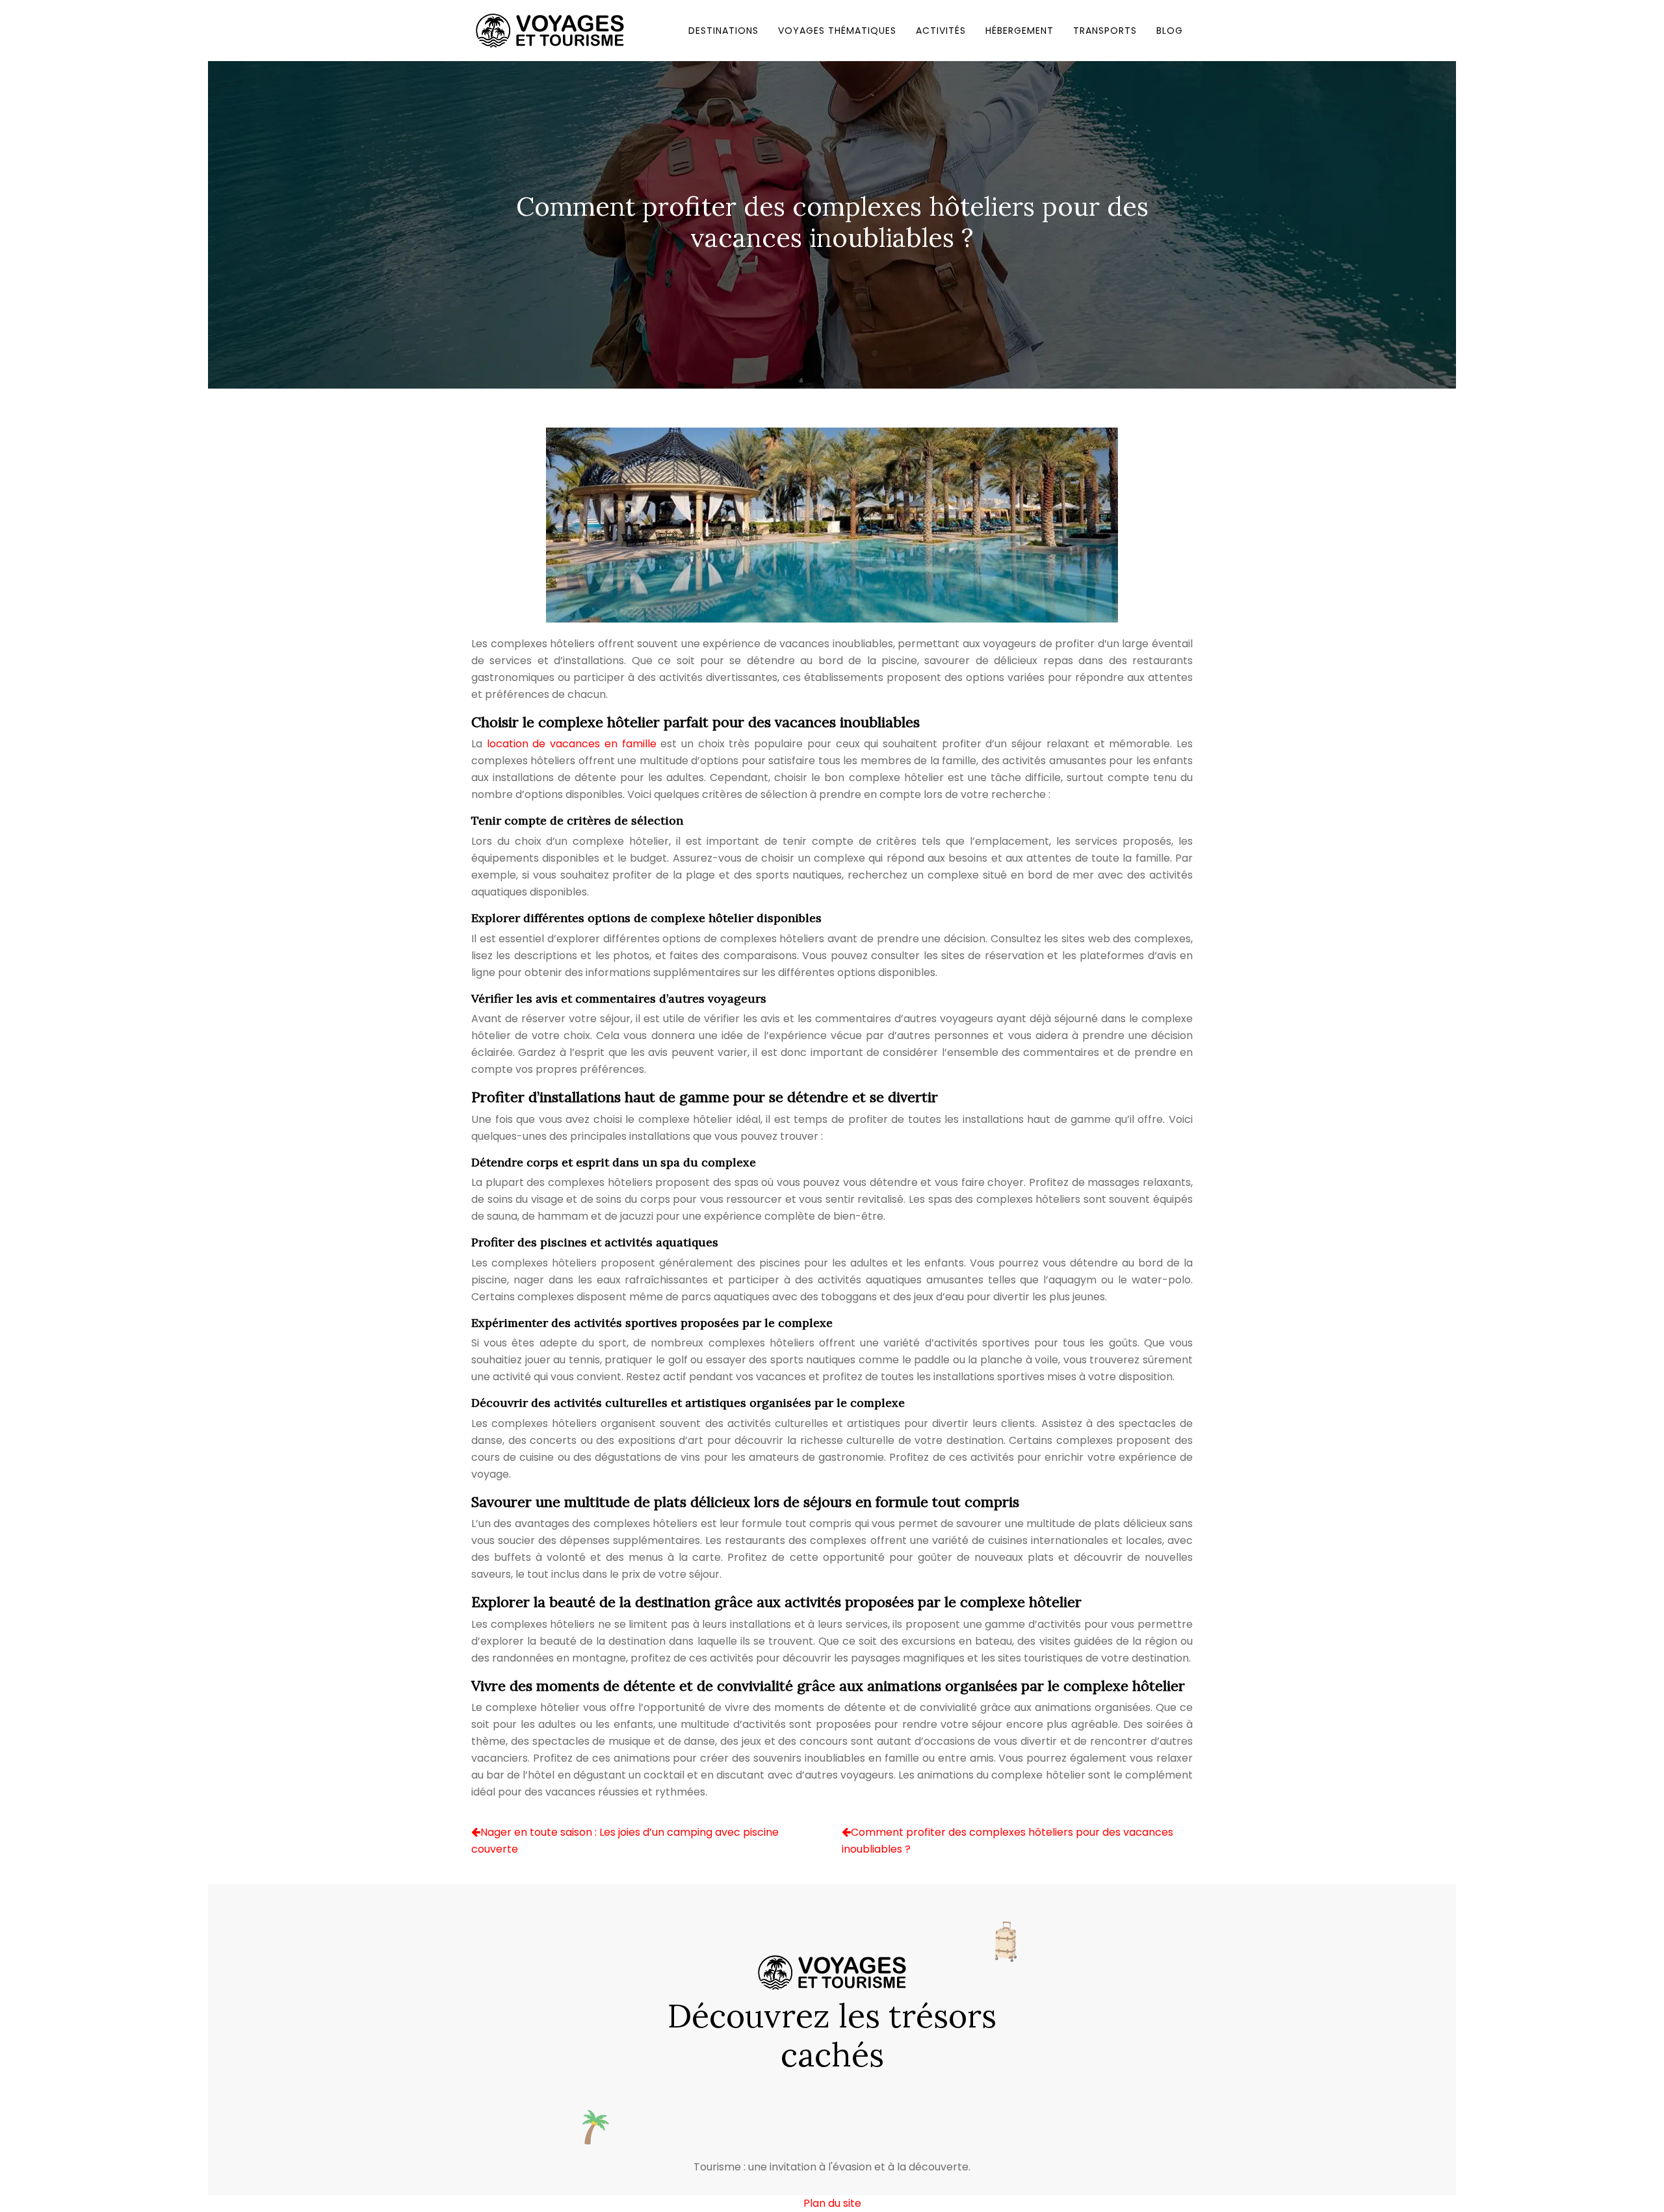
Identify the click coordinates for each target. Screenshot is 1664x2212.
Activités (941, 31)
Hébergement (1020, 31)
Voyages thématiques (837, 31)
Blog (1170, 31)
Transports (1105, 31)
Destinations (723, 31)
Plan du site (832, 2203)
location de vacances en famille (572, 744)
